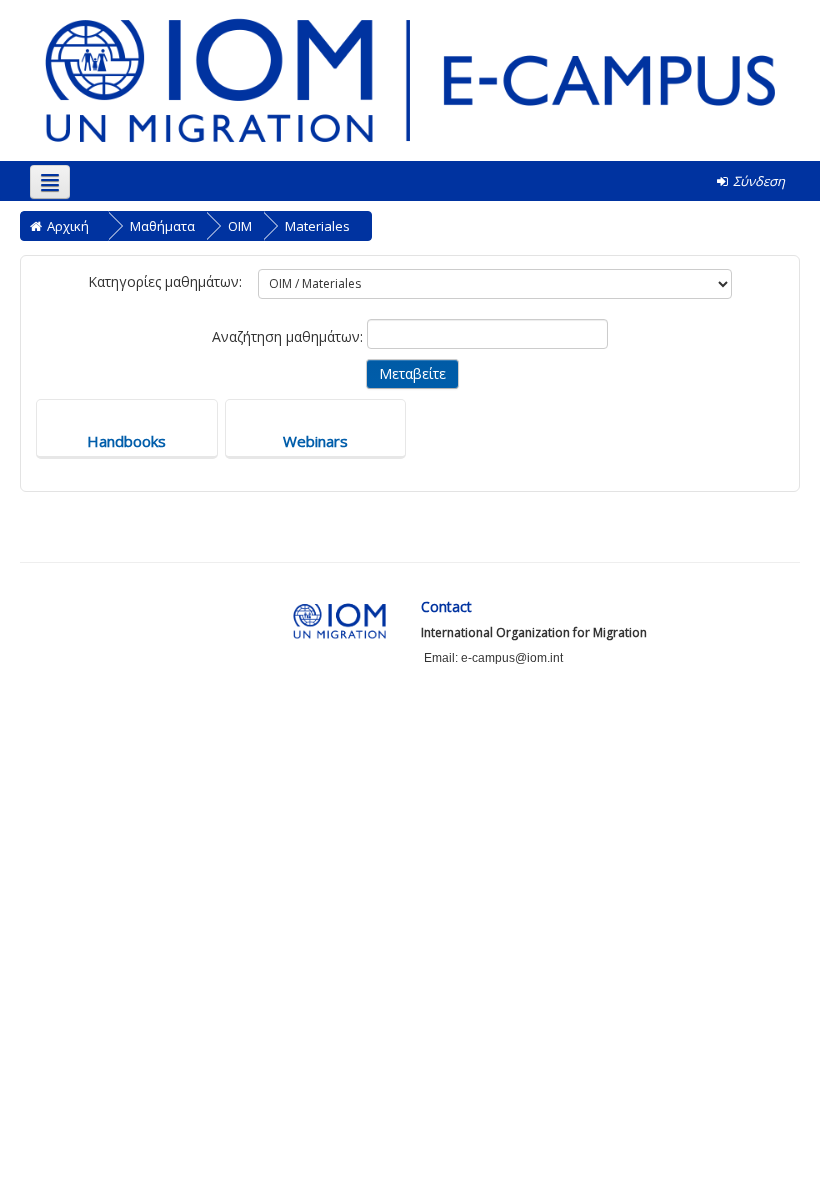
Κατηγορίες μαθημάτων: (165, 281)
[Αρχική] (410, 79)
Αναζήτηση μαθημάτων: (289, 336)
